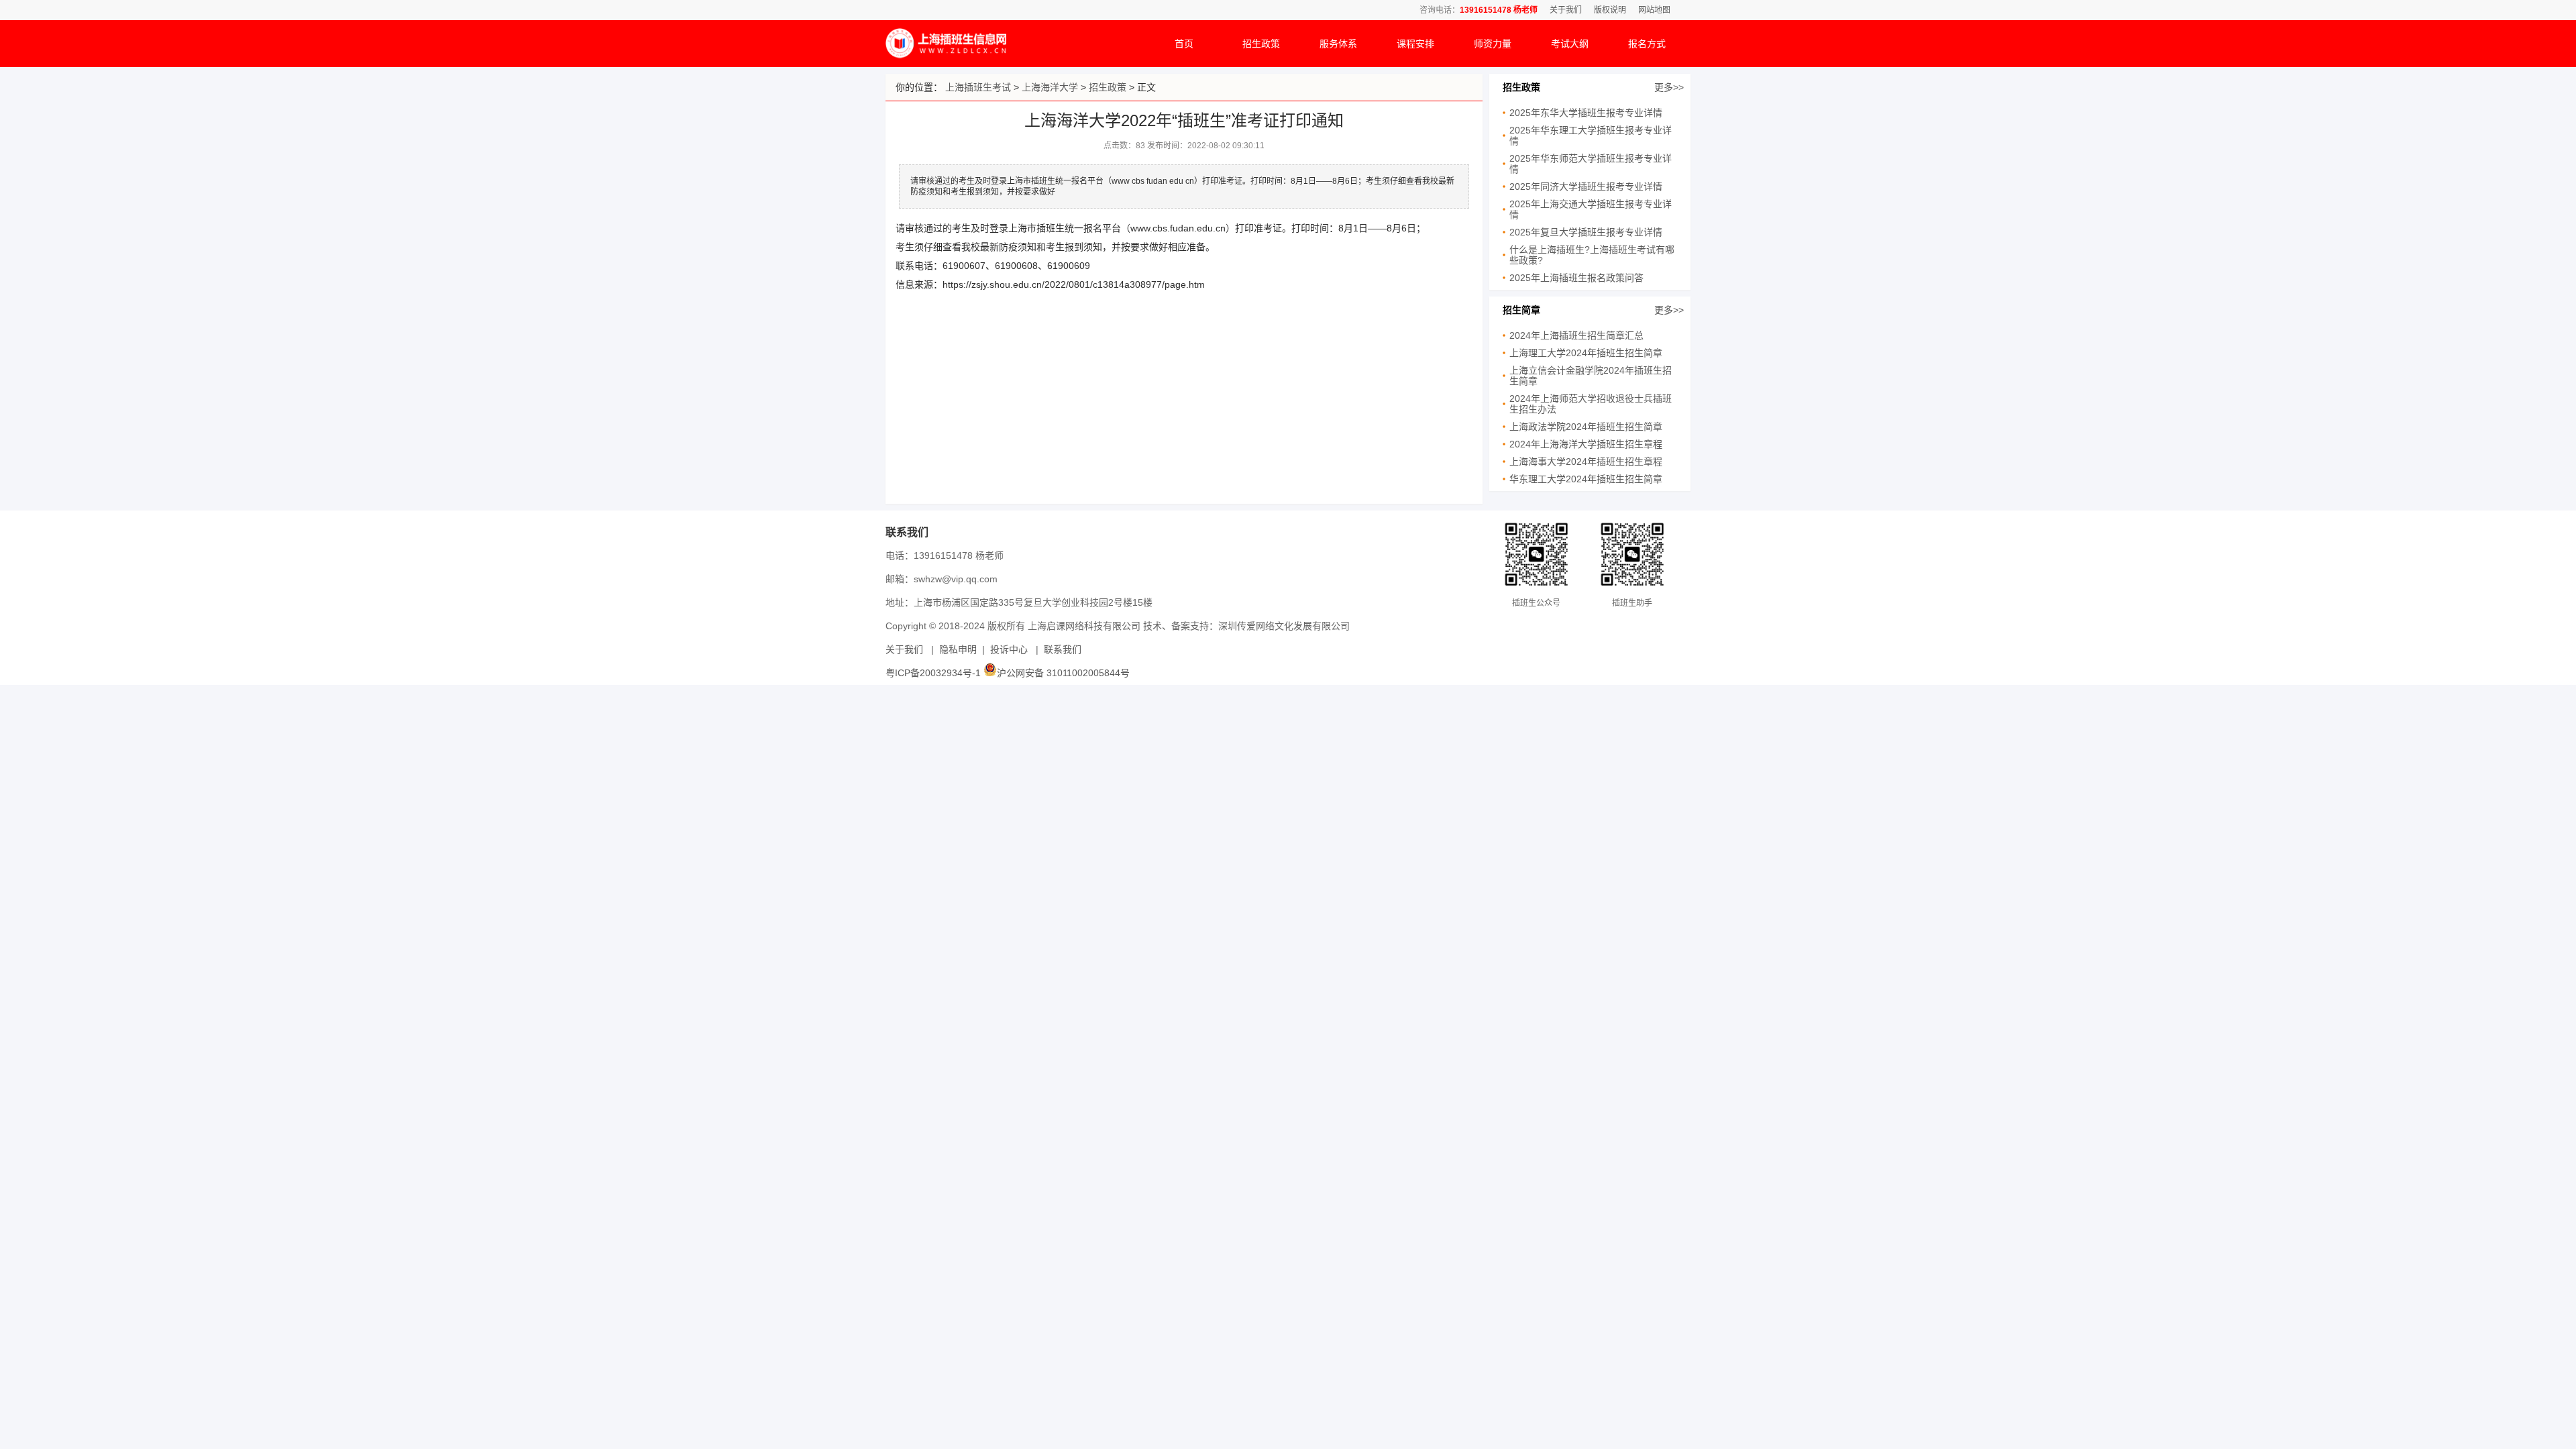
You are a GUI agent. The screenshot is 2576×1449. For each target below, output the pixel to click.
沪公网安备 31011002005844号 (1063, 673)
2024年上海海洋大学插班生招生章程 (1586, 444)
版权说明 (1610, 10)
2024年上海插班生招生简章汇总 (1576, 335)
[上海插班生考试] (946, 55)
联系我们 (1063, 649)
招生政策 (1261, 44)
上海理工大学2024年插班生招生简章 (1586, 353)
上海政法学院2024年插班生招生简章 (1586, 427)
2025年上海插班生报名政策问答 (1576, 278)
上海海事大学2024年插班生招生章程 (1586, 462)
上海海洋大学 (1050, 87)
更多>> (1669, 87)
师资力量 (1493, 44)
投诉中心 (1009, 649)
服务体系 (1338, 44)
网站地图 (1654, 10)
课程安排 (1415, 44)
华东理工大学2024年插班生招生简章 (1586, 479)
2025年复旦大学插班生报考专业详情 (1586, 232)
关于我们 (1566, 10)
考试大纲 (1570, 44)
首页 (1184, 44)
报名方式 (1647, 44)
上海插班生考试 (978, 87)
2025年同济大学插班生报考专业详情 (1586, 186)
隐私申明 (958, 649)
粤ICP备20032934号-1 (933, 673)
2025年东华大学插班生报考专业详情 (1586, 113)
